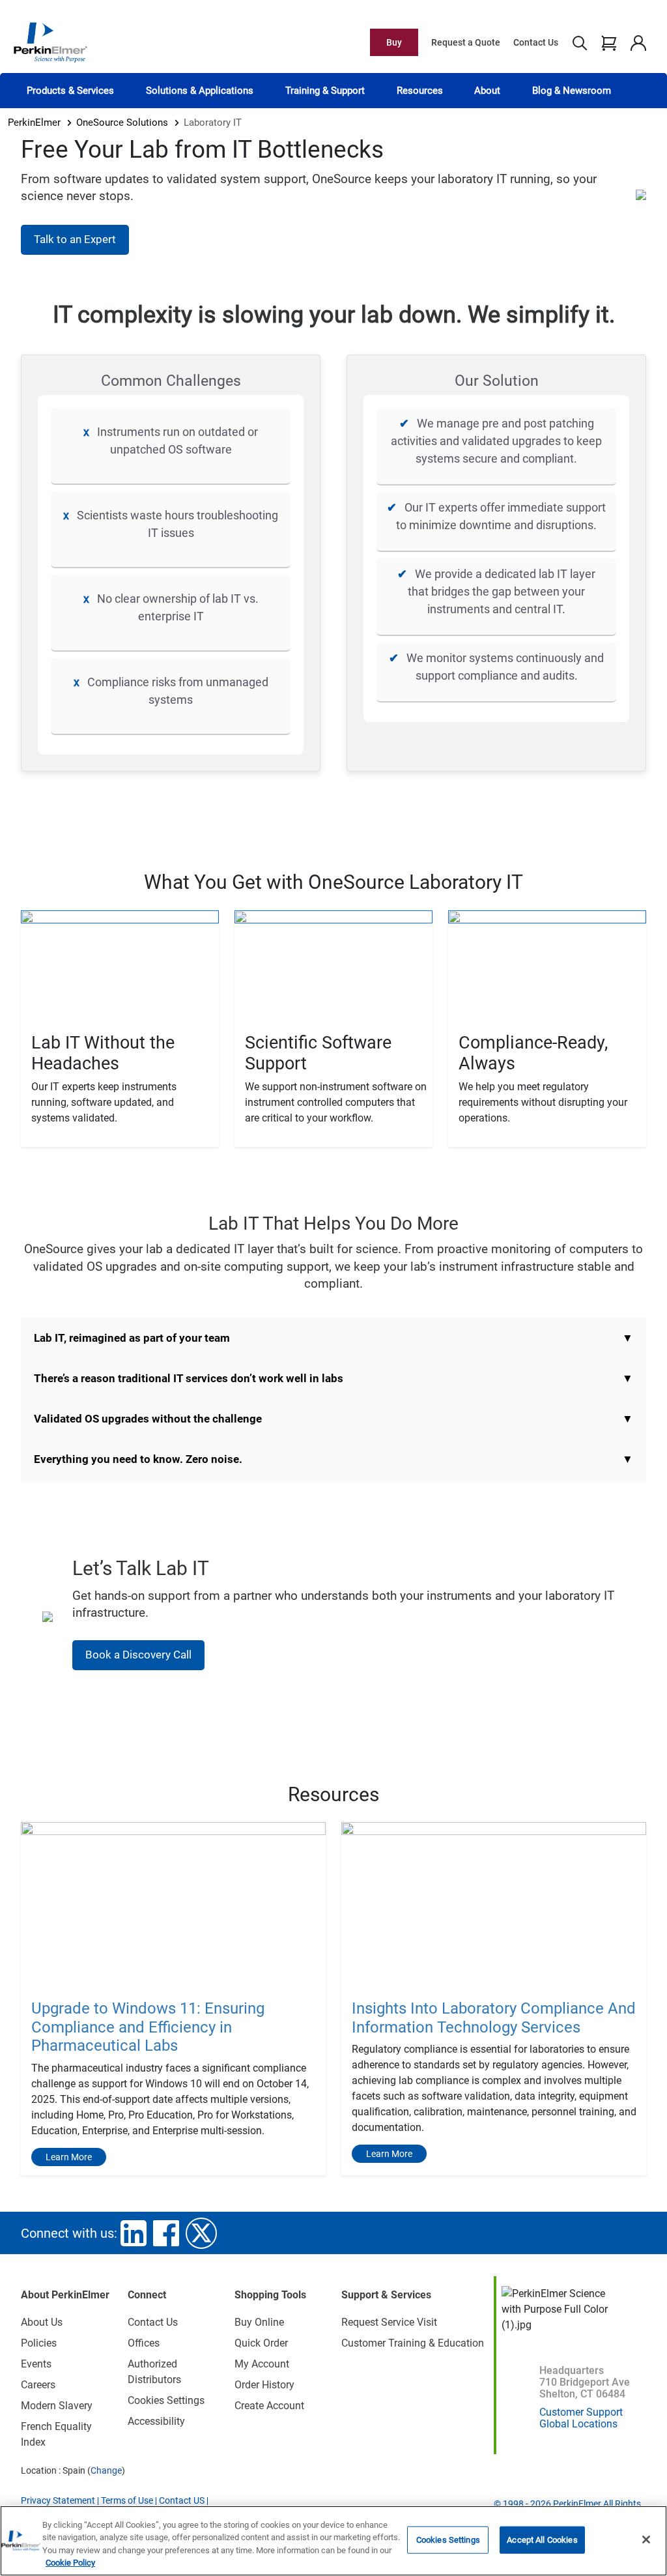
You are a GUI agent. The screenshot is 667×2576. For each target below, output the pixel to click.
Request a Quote (466, 42)
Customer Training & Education (413, 2343)
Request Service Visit (389, 2322)
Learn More (69, 2157)
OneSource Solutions (122, 123)
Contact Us (536, 42)
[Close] (646, 2540)
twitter (201, 2233)
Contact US (182, 2500)
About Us (42, 2322)
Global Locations (578, 2424)
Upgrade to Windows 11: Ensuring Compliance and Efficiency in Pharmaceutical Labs (148, 2027)
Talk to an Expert (75, 239)
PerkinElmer (34, 123)
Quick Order (261, 2343)
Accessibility (156, 2421)
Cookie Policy (70, 2563)
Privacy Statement (58, 2500)
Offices (144, 2343)
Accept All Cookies (542, 2540)
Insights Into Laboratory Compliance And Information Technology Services (494, 2018)
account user (638, 42)
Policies (39, 2343)
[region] (333, 2541)
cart (609, 42)
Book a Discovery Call (138, 1655)
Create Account (269, 2406)
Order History (264, 2385)
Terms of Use (127, 2500)
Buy (394, 42)
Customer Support (581, 2412)
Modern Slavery (57, 2406)
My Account (262, 2364)
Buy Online (259, 2322)
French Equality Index (56, 2434)
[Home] (50, 42)
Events (36, 2364)
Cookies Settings (448, 2540)
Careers (38, 2385)
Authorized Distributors (154, 2372)
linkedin (134, 2233)
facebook (166, 2233)
